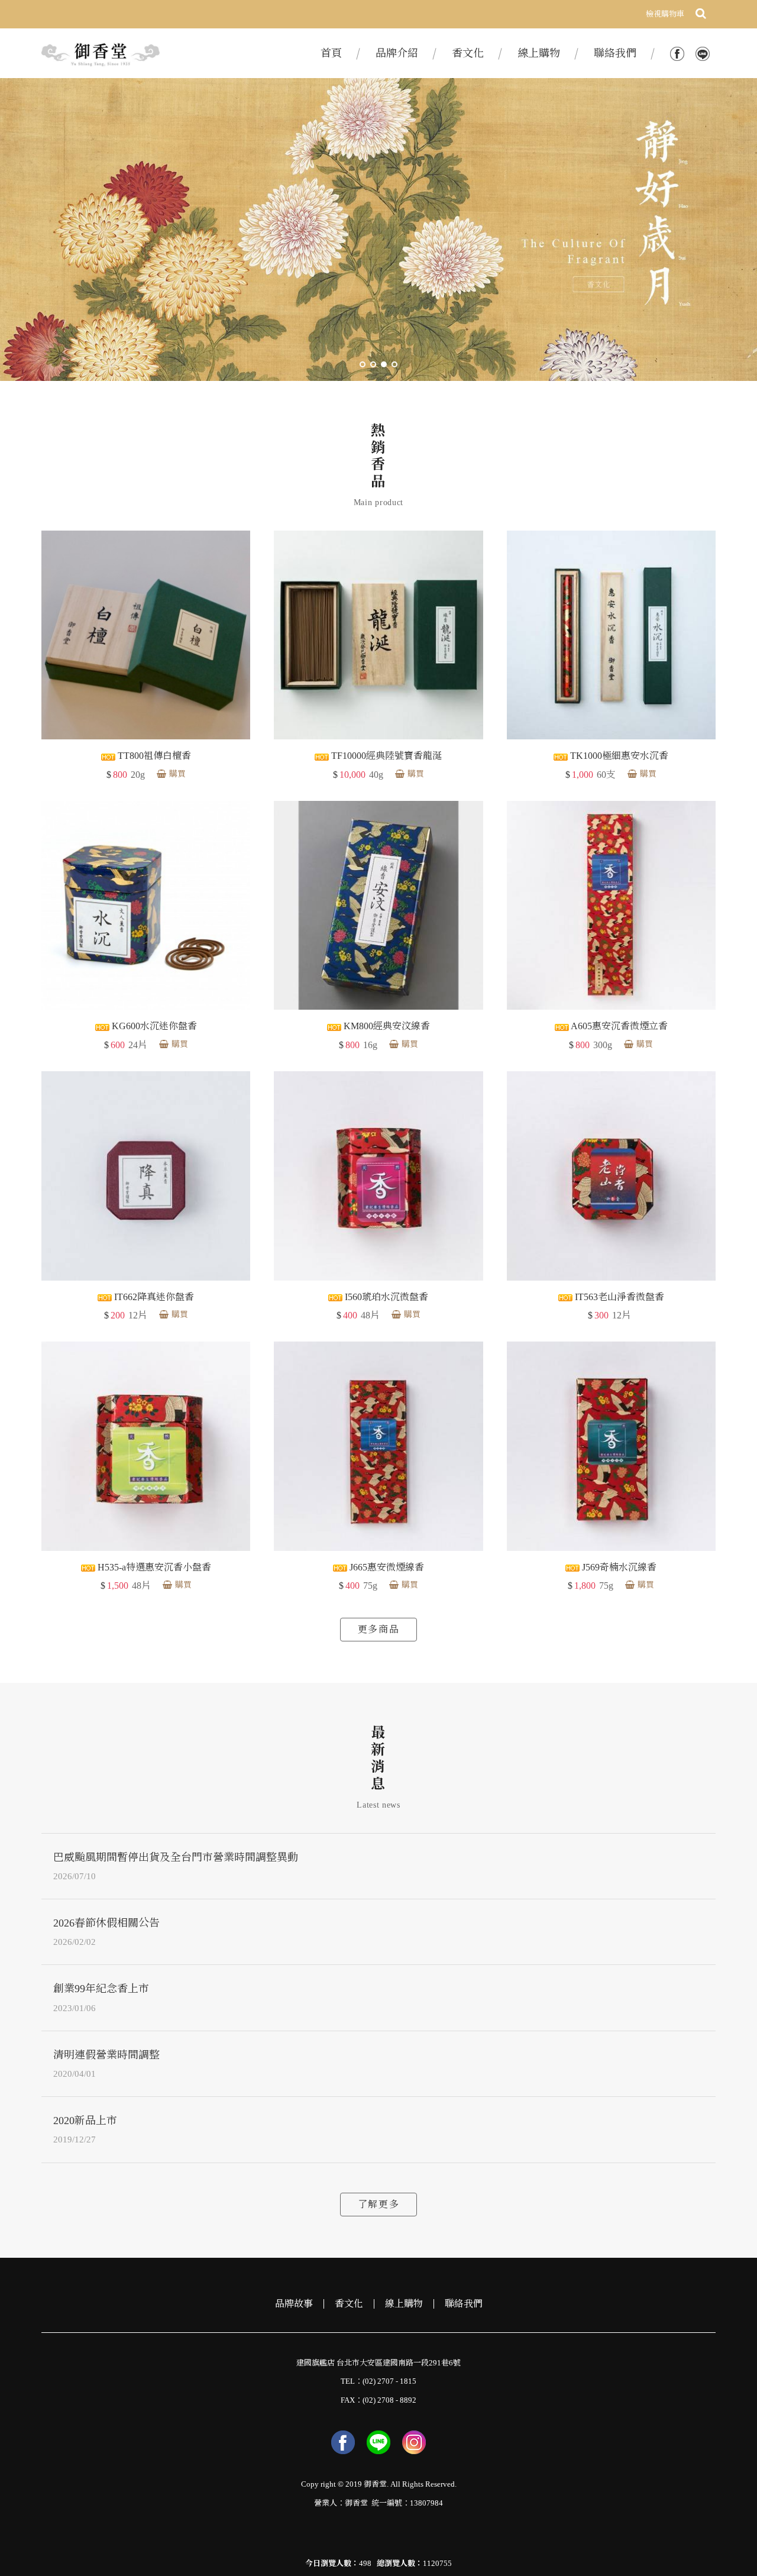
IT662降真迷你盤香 (153, 1297)
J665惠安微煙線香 (386, 1567)
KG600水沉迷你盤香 (153, 1026)
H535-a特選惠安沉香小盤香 (153, 1567)
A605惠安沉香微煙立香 (618, 1026)
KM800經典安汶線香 (386, 1026)
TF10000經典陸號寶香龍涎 (385, 756)
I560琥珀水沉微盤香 (385, 1297)
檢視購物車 (665, 14)
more (378, 1630)
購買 (177, 774)
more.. (378, 2205)
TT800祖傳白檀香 (153, 756)
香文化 (349, 2304)
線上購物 (404, 2304)
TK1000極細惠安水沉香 (618, 756)
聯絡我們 (464, 2304)
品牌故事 (294, 2304)
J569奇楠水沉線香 (618, 1567)
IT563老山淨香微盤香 (618, 1297)
